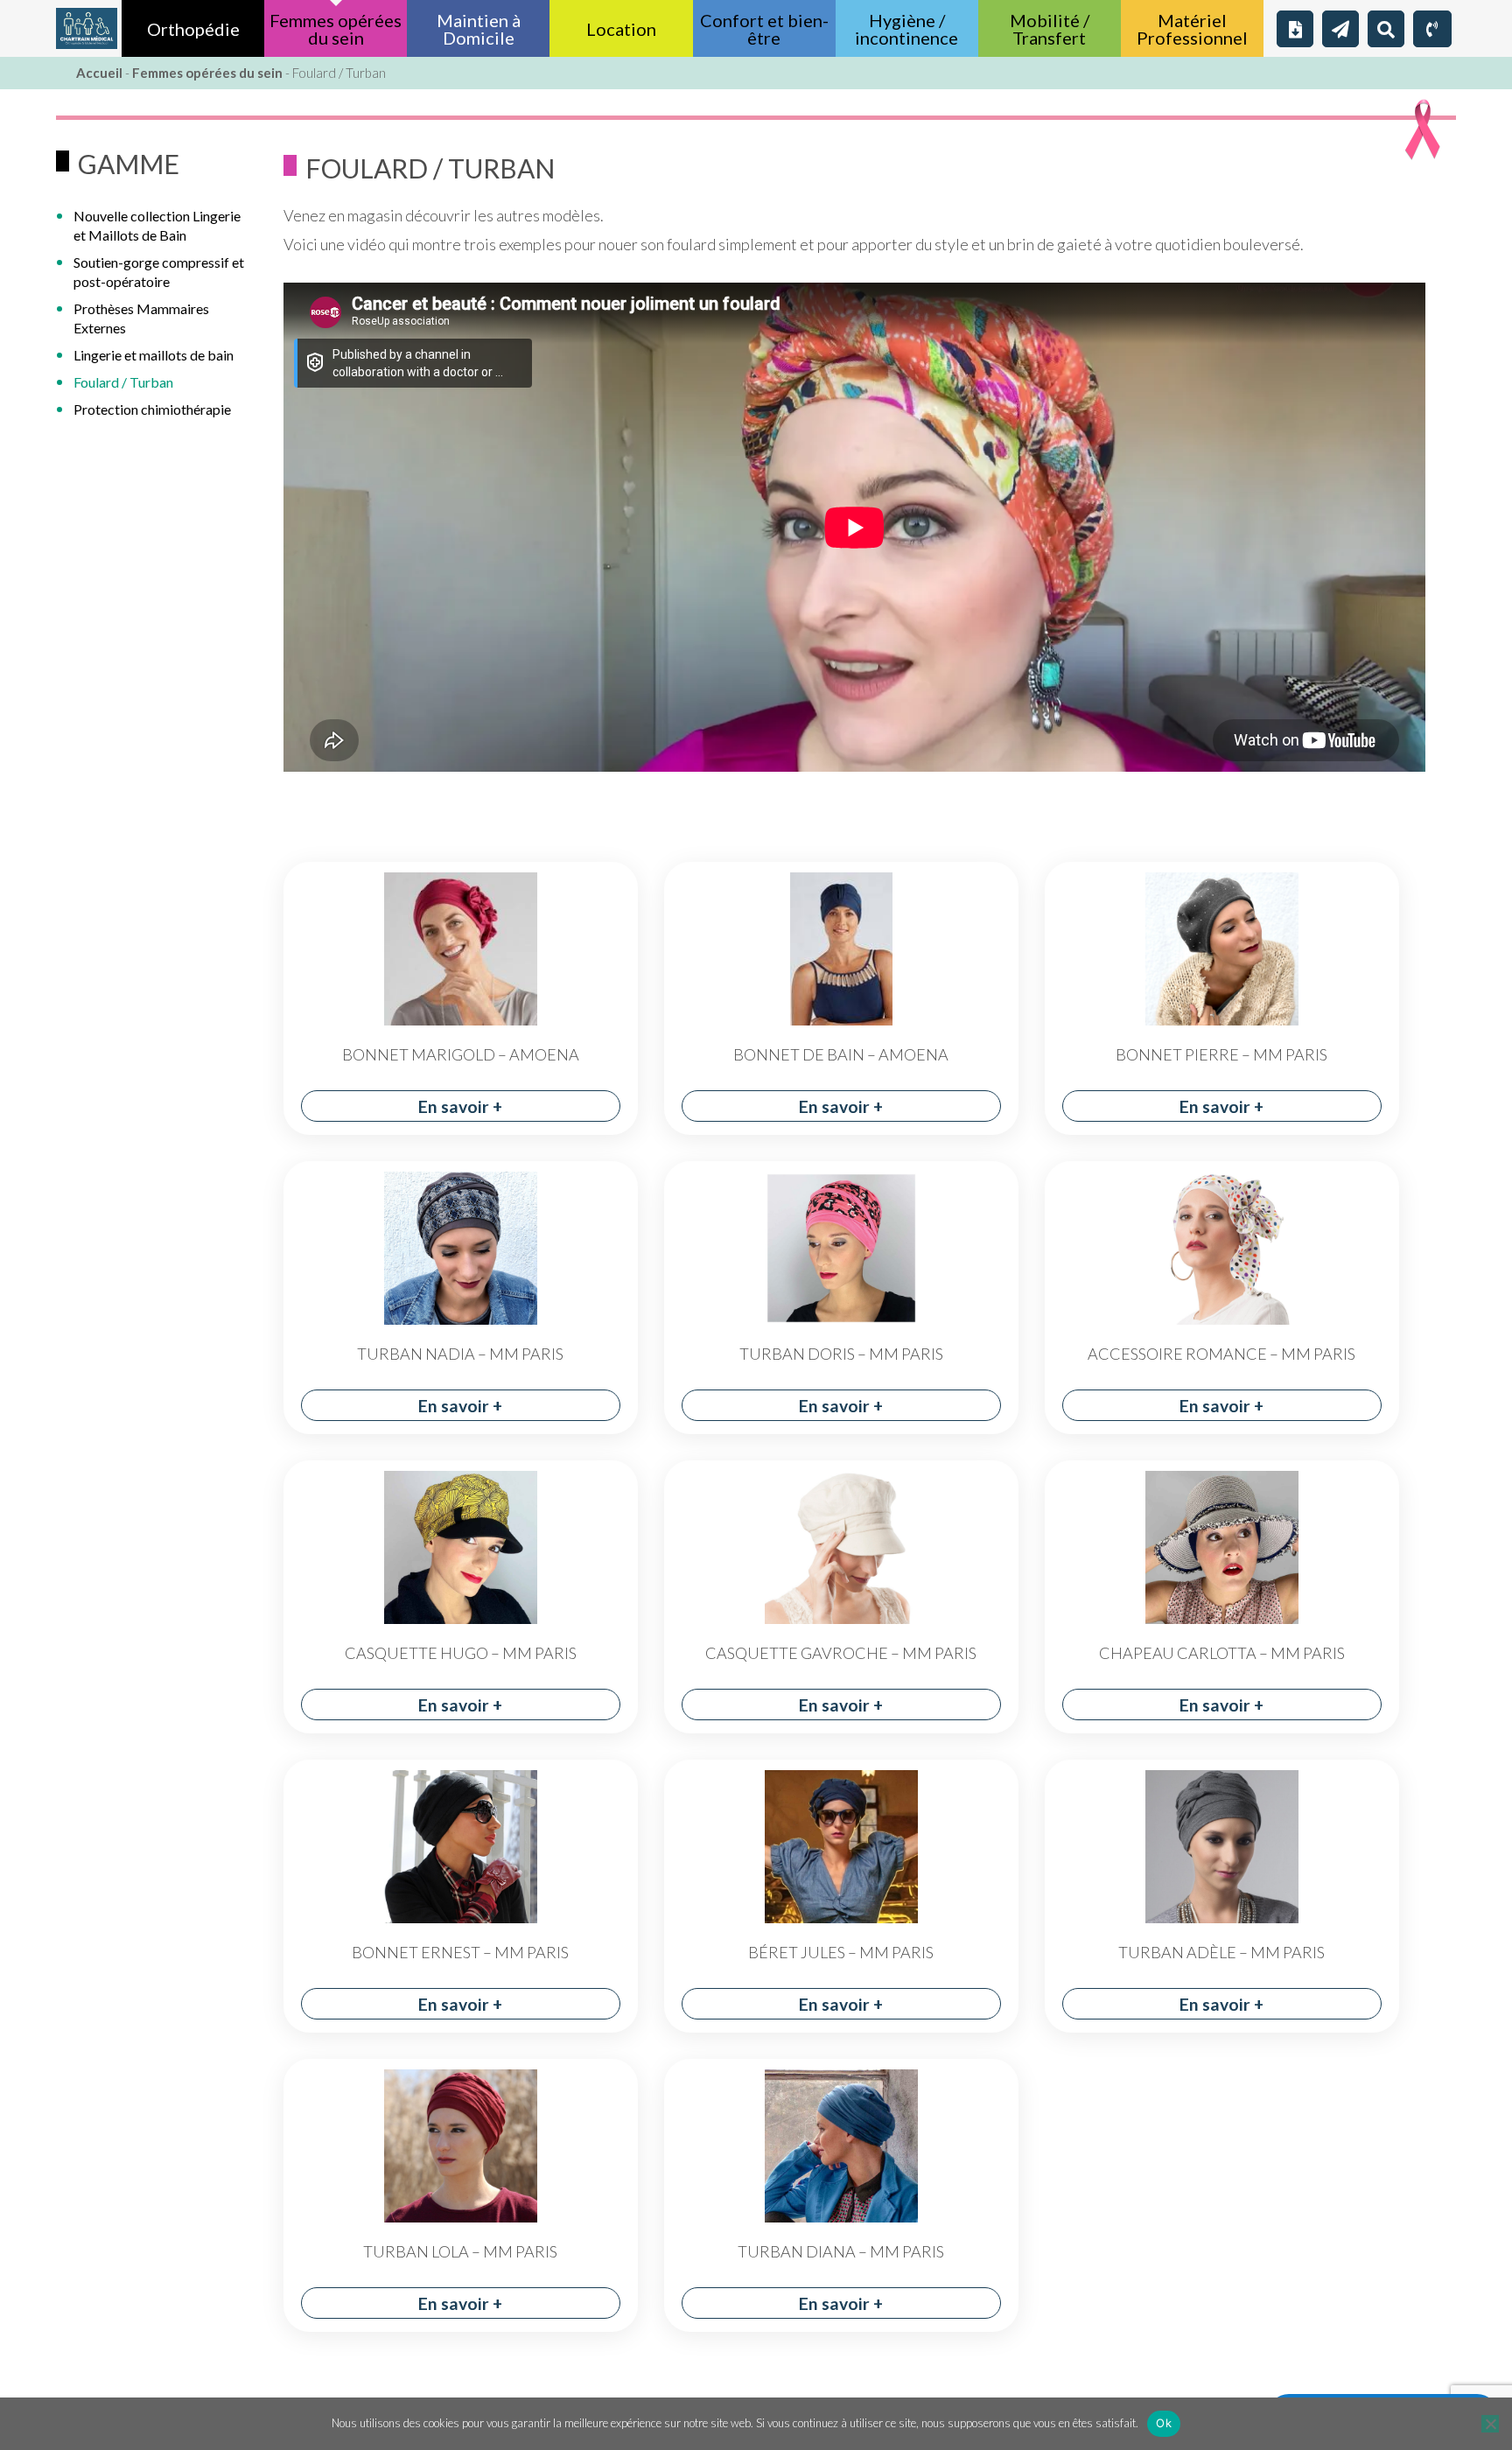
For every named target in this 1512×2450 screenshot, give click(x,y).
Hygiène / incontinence (906, 29)
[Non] (1490, 2424)
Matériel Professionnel (1192, 29)
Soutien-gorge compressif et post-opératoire (159, 272)
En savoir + (460, 1106)
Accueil (99, 73)
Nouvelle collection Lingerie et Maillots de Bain (157, 225)
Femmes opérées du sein (336, 29)
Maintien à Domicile (479, 29)
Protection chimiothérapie (152, 409)
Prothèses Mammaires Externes (141, 318)
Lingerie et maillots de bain (154, 355)
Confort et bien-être (764, 29)
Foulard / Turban (123, 382)
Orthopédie (193, 29)
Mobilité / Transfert (1050, 29)
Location (621, 29)
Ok (1164, 2423)
